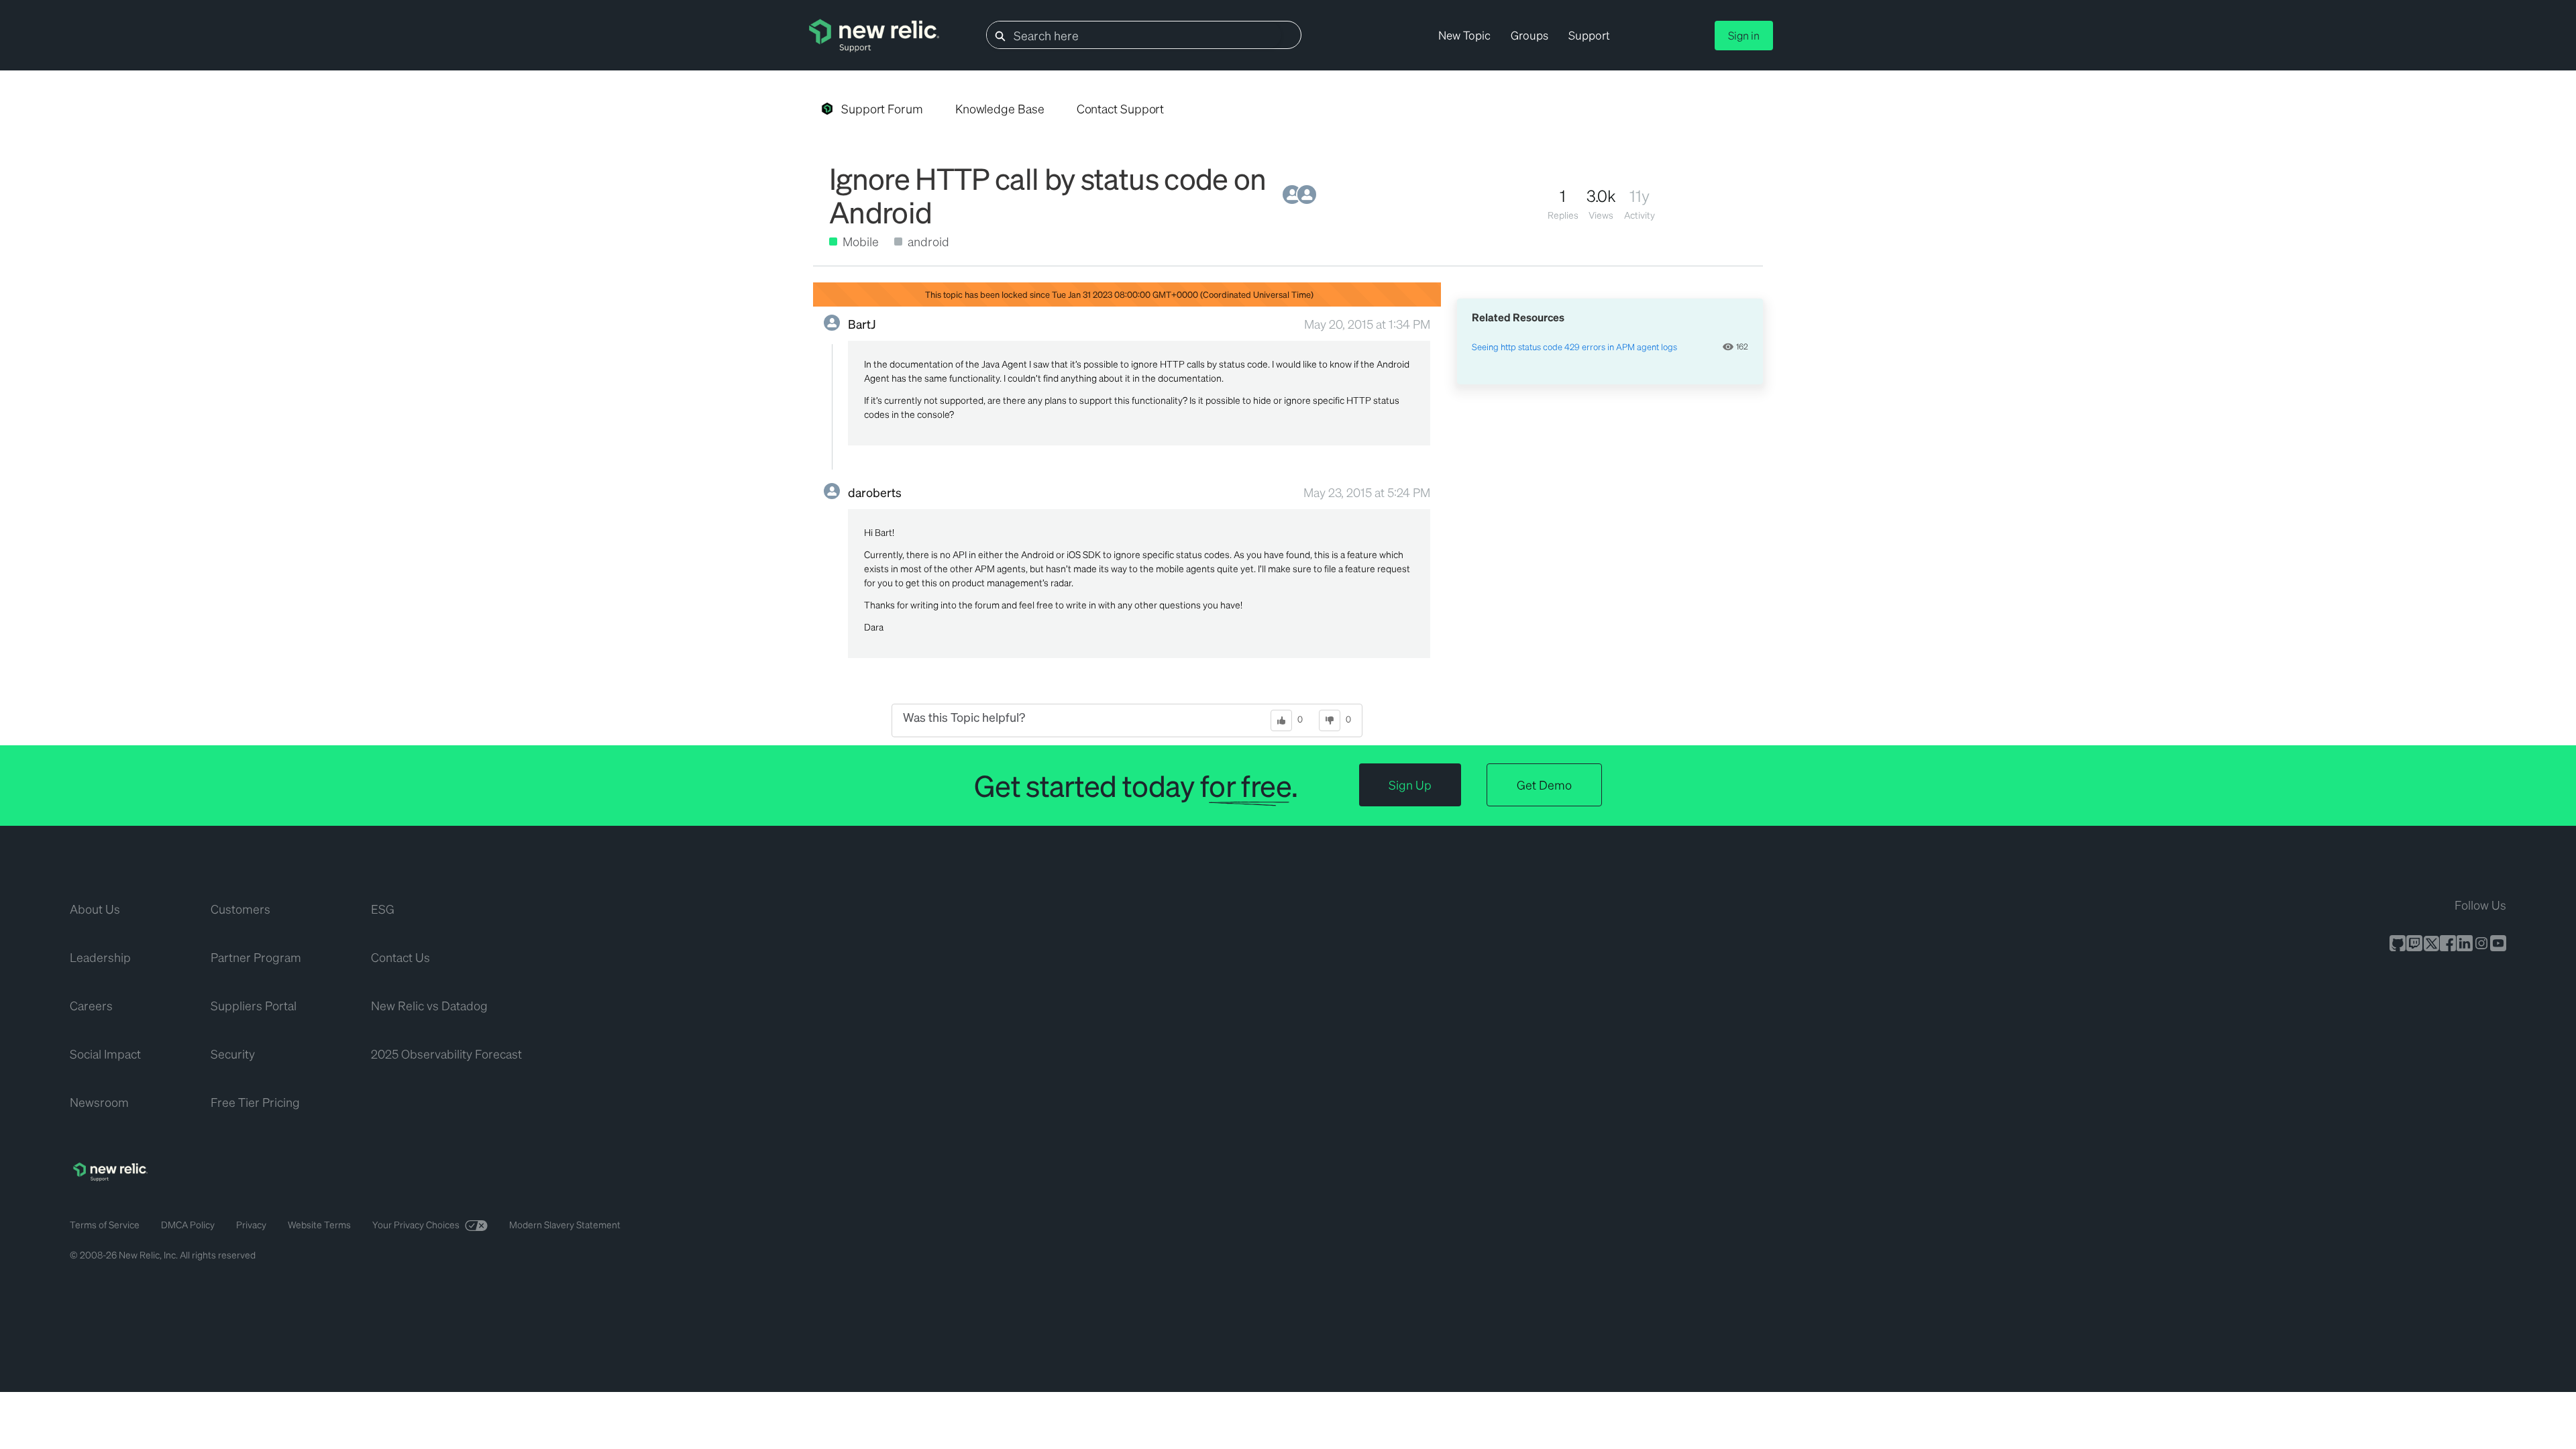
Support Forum (882, 108)
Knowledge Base (1000, 108)
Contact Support (1121, 108)
